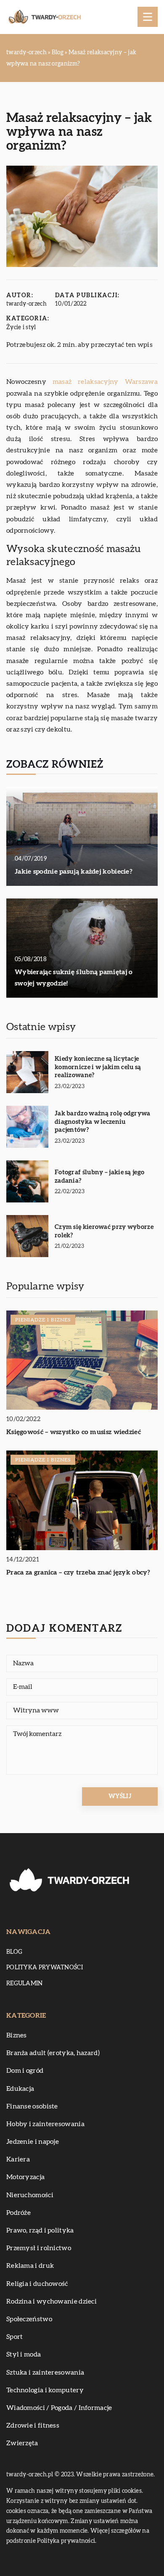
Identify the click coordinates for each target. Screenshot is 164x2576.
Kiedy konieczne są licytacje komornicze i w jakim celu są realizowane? (98, 1067)
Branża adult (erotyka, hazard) (53, 2053)
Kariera (18, 2159)
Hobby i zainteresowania (45, 2124)
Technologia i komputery (45, 2390)
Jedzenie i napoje (33, 2142)
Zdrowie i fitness (33, 2425)
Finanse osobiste (32, 2106)
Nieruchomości (30, 2195)
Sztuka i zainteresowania (45, 2373)
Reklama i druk (30, 2266)
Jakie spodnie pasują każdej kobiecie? (74, 872)
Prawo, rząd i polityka (40, 2230)
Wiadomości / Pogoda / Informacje (59, 2408)
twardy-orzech (26, 304)
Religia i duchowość (37, 2284)
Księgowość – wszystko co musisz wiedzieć (74, 1432)
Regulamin (25, 1984)
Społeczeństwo (29, 2319)
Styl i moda (24, 2354)
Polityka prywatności (45, 1968)
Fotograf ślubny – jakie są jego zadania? (99, 1177)
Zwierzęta (22, 2443)
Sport (15, 2337)
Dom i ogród (25, 2071)
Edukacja (20, 2089)
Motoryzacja (25, 2177)
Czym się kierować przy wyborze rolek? (104, 1231)
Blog (14, 1952)
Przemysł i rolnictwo (39, 2248)
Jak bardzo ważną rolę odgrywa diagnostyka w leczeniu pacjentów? (103, 1122)
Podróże (19, 2213)
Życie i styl (21, 328)
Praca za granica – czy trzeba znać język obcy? (78, 1572)
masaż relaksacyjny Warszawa (105, 382)
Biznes (17, 2035)
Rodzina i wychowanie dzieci (52, 2301)
